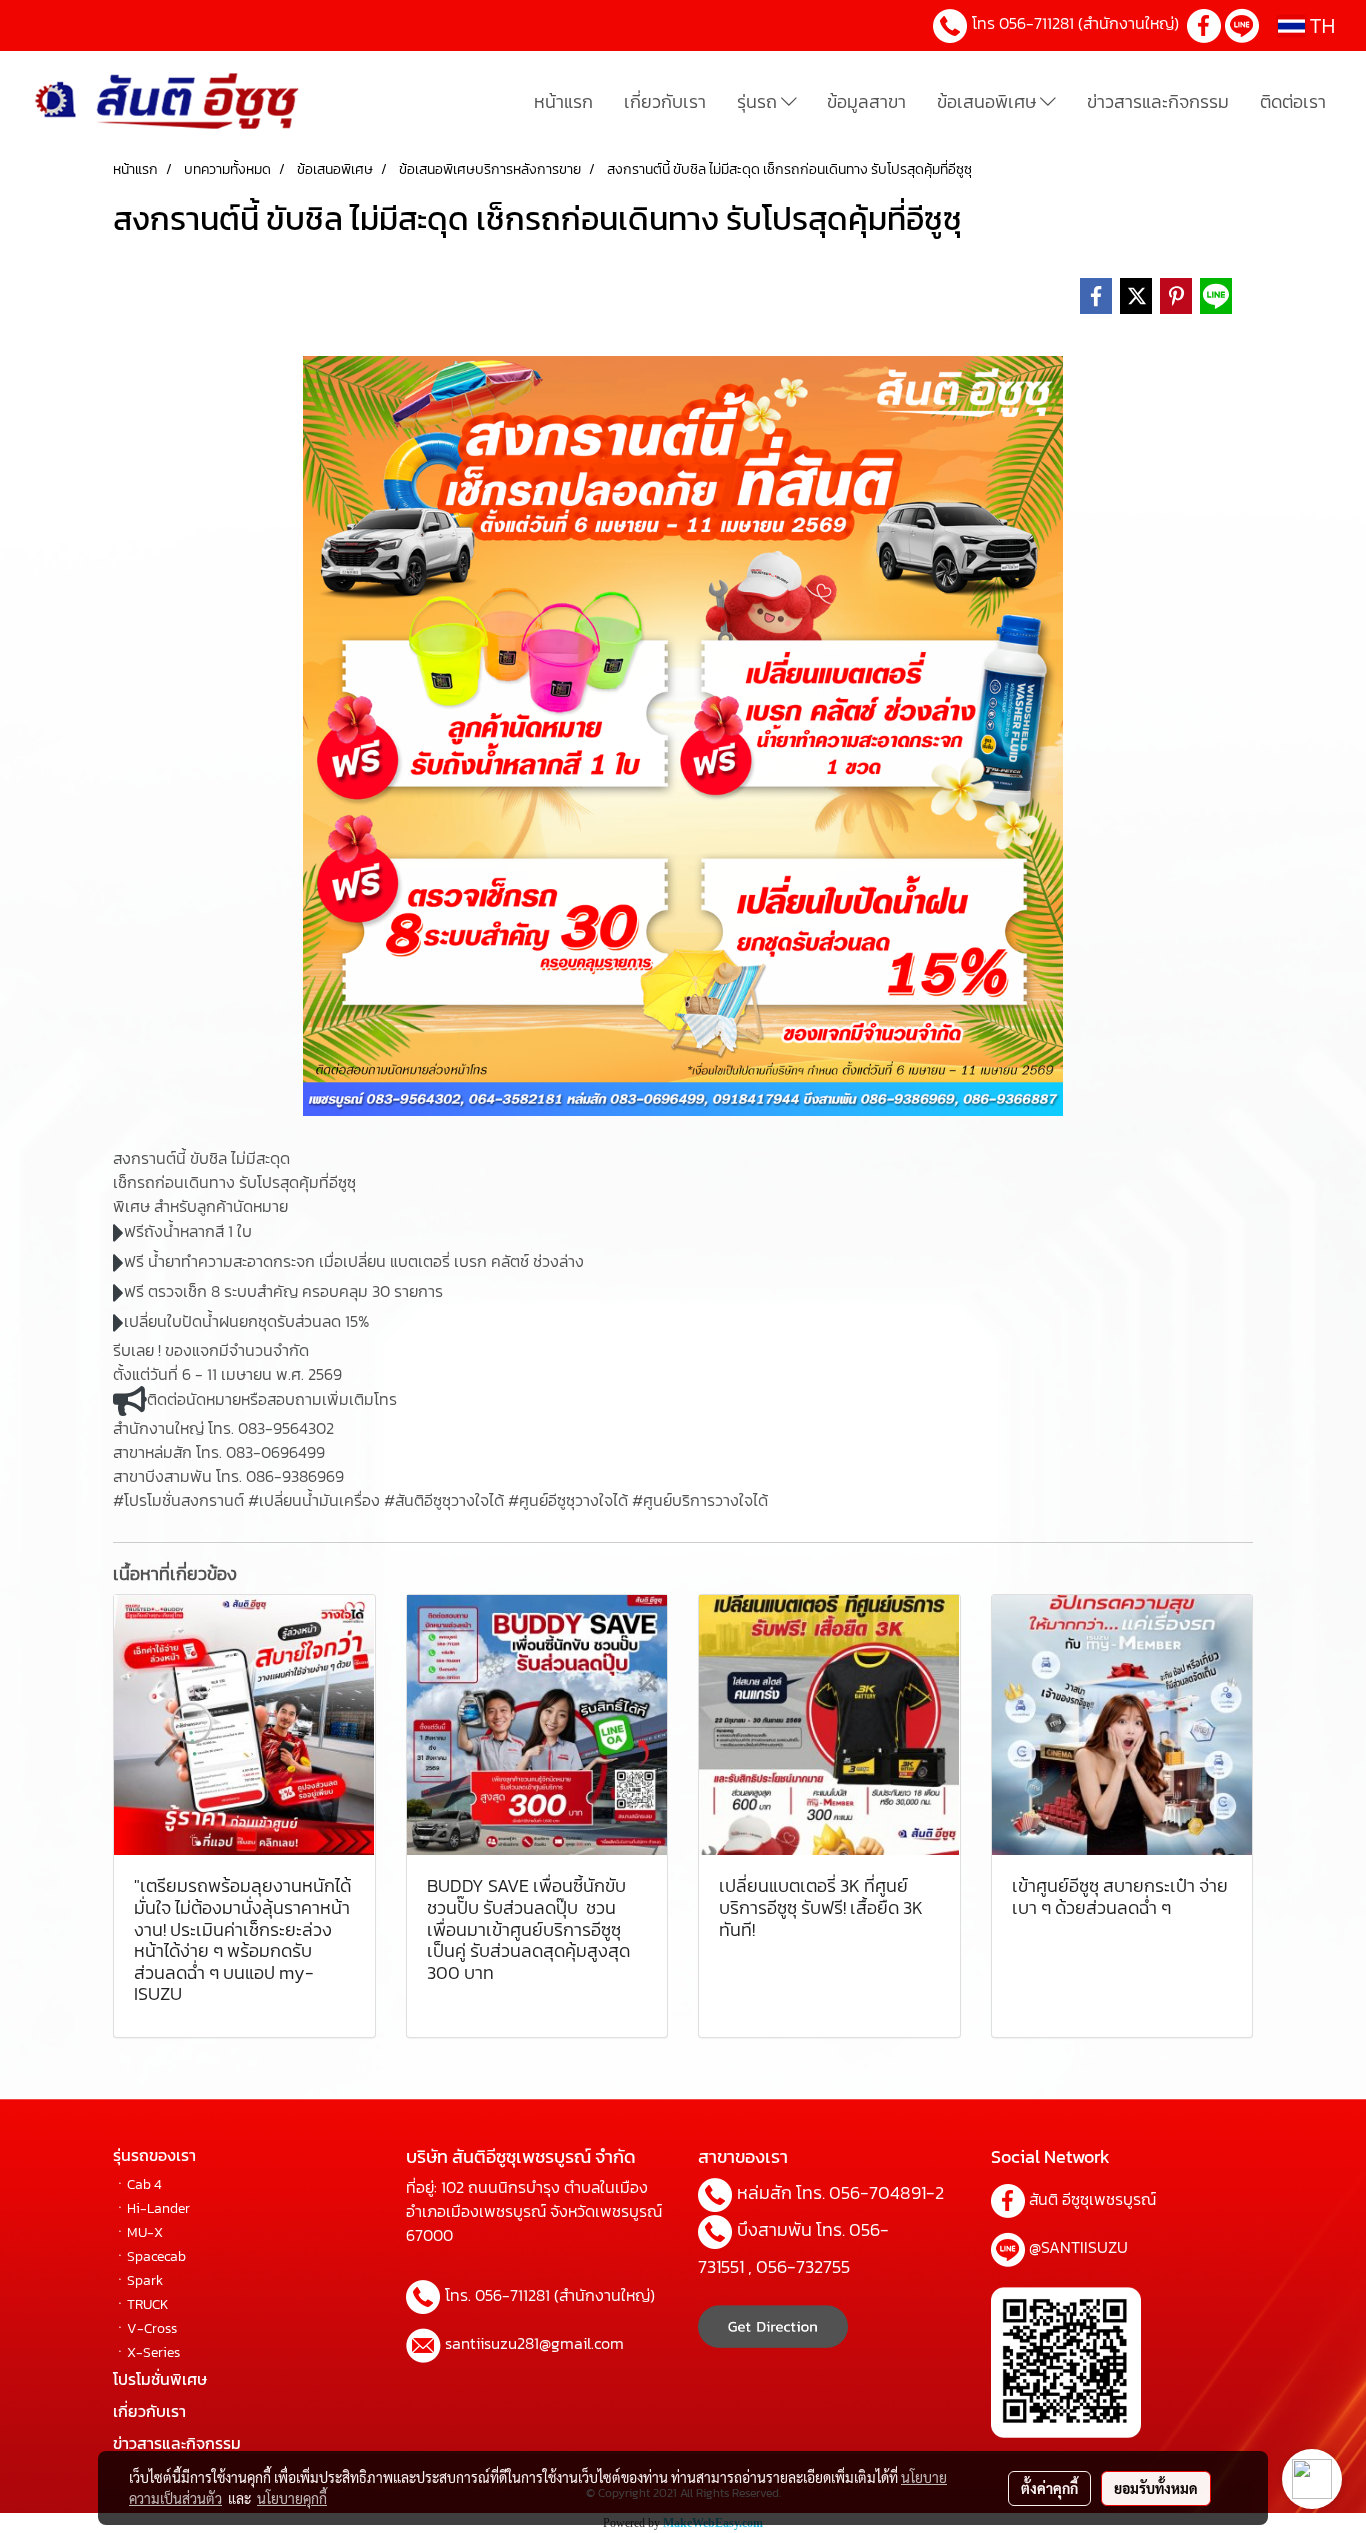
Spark (145, 2280)
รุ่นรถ (759, 101)
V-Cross (152, 2328)
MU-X (145, 2232)
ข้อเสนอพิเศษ (988, 101)
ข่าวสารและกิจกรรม (1158, 101)
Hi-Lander (158, 2208)
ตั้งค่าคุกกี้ (1049, 2488)
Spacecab (156, 2256)
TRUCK (148, 2304)
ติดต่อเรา (1293, 101)
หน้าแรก (563, 101)
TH (1320, 25)
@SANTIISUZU (1078, 2247)
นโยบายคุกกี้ (292, 2498)
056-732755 (803, 2266)
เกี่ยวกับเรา (665, 101)
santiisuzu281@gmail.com (534, 2343)
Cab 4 (144, 2184)
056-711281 (1036, 23)
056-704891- (882, 2192)
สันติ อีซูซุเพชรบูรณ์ (1092, 2199)
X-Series (153, 2352)
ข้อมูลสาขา (866, 101)
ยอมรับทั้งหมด (1156, 2488)
